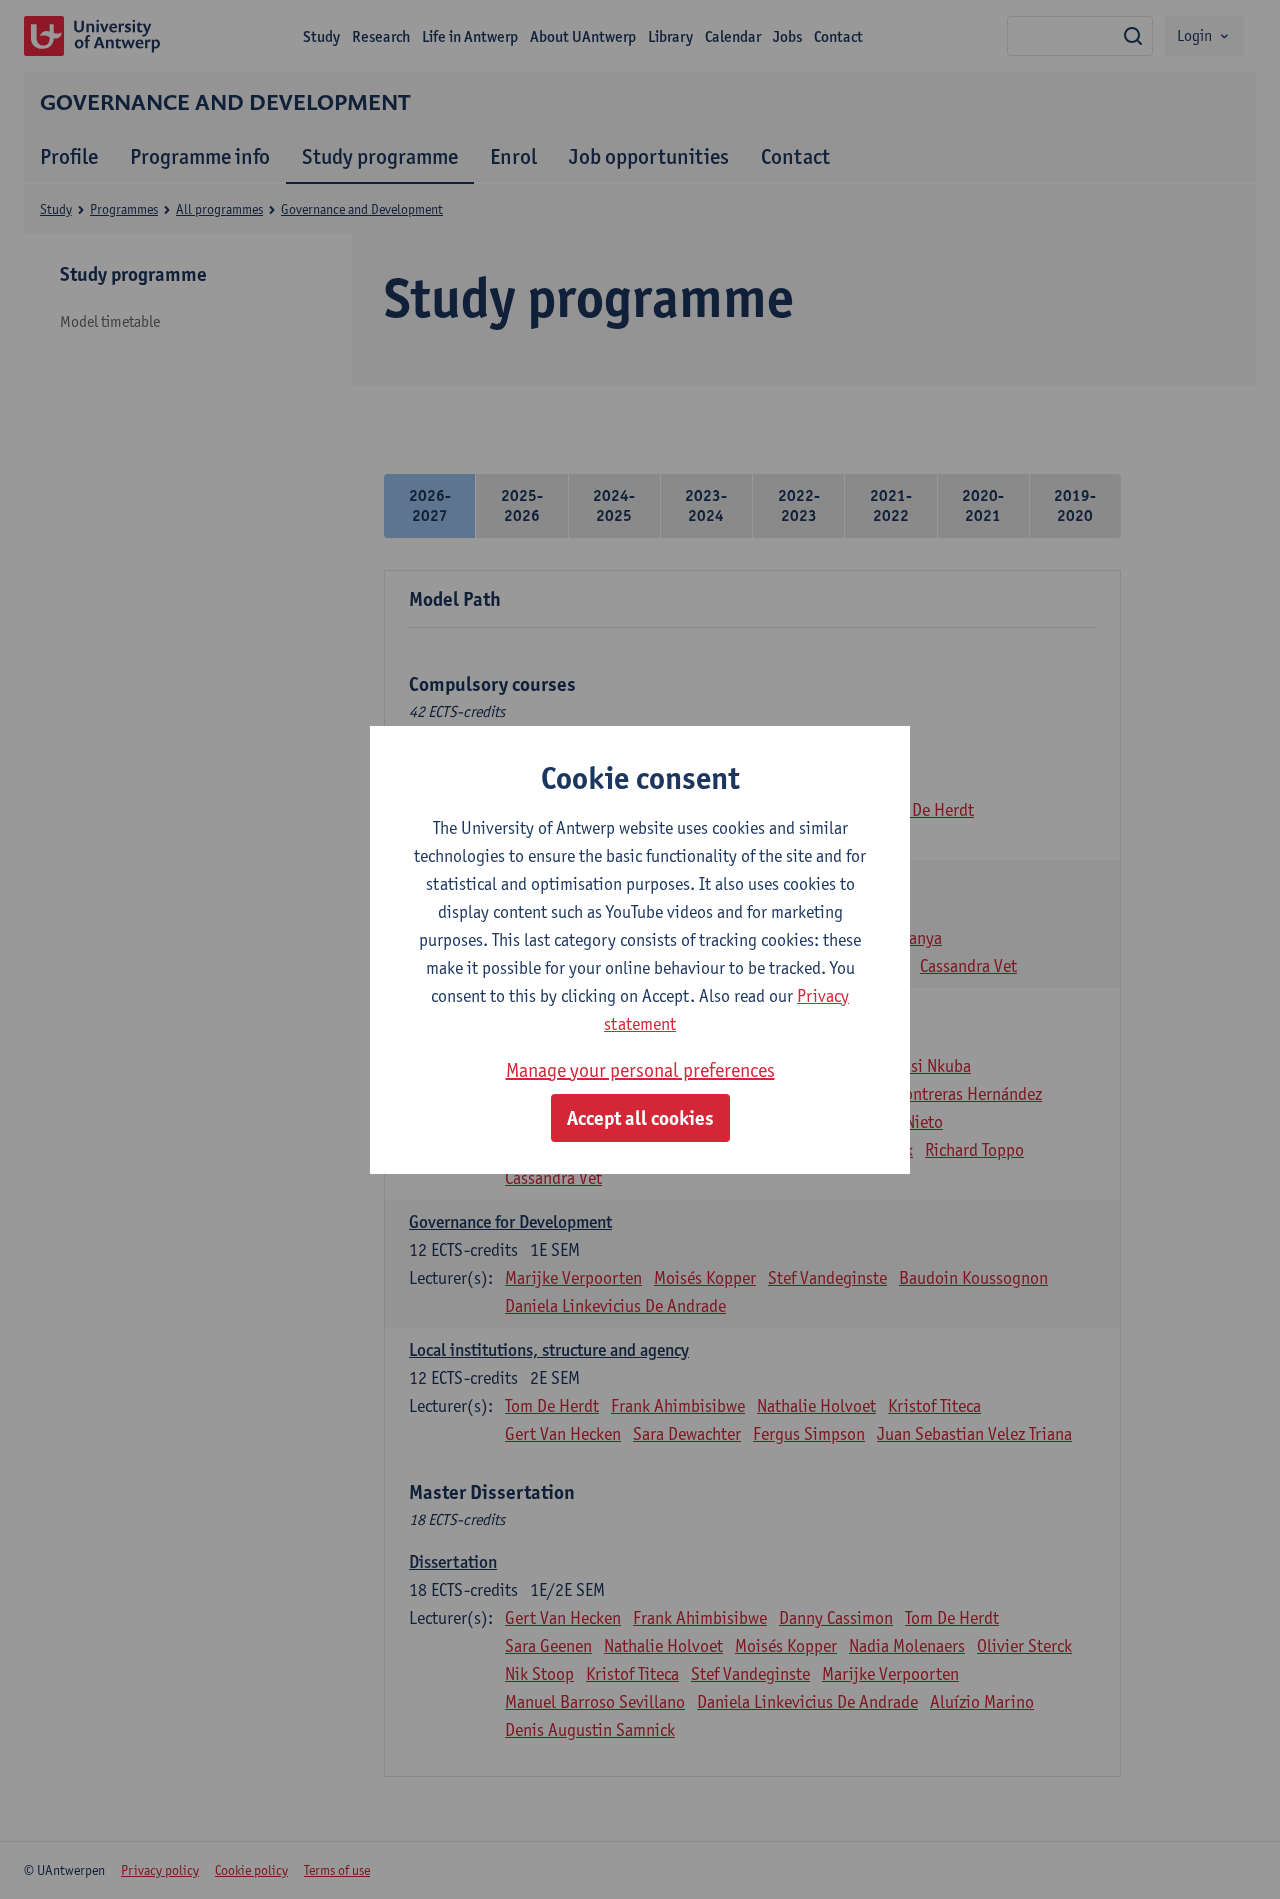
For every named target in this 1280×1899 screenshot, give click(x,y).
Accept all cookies (640, 1118)
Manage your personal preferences (640, 1070)
